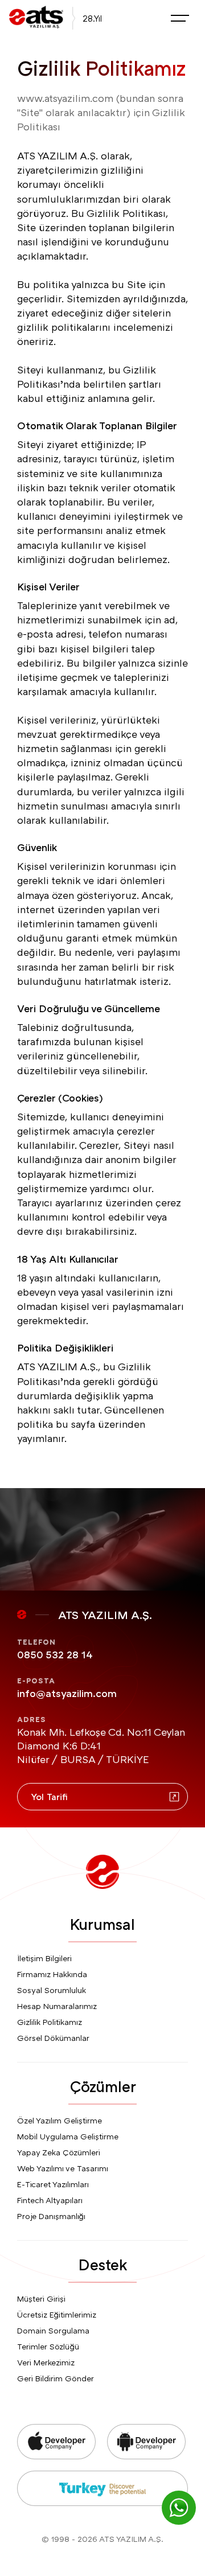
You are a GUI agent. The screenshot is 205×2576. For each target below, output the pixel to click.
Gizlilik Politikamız (50, 2022)
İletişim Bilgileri (44, 1958)
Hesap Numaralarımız (57, 2006)
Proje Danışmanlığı (51, 2216)
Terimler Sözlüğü (48, 2346)
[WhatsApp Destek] (179, 2508)
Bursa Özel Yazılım (103, 2559)
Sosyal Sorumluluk (52, 1990)
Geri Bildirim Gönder (56, 2378)
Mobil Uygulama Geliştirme (68, 2136)
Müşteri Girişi (41, 2298)
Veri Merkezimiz (46, 2362)
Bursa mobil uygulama (33, 2559)
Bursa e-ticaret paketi (32, 2570)
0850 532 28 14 (55, 1654)
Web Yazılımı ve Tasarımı (63, 2168)
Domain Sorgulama (53, 2330)
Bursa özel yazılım (158, 2570)
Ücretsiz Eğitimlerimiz (57, 2314)
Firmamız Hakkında (52, 1974)
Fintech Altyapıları (50, 2200)
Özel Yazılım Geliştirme (60, 2120)
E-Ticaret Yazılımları (53, 2184)
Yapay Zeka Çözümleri (59, 2152)
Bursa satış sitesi (98, 2570)
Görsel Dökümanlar (53, 2038)
